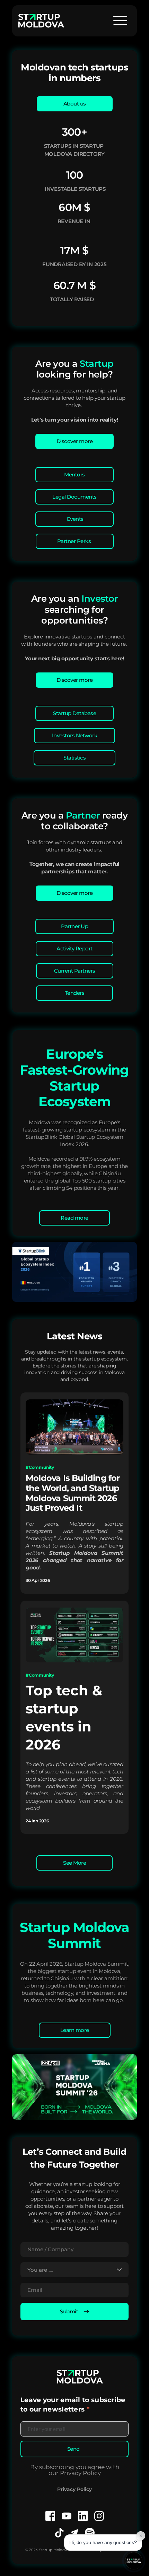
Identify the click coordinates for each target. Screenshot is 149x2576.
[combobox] (74, 2270)
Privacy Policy (74, 2489)
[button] (120, 20)
